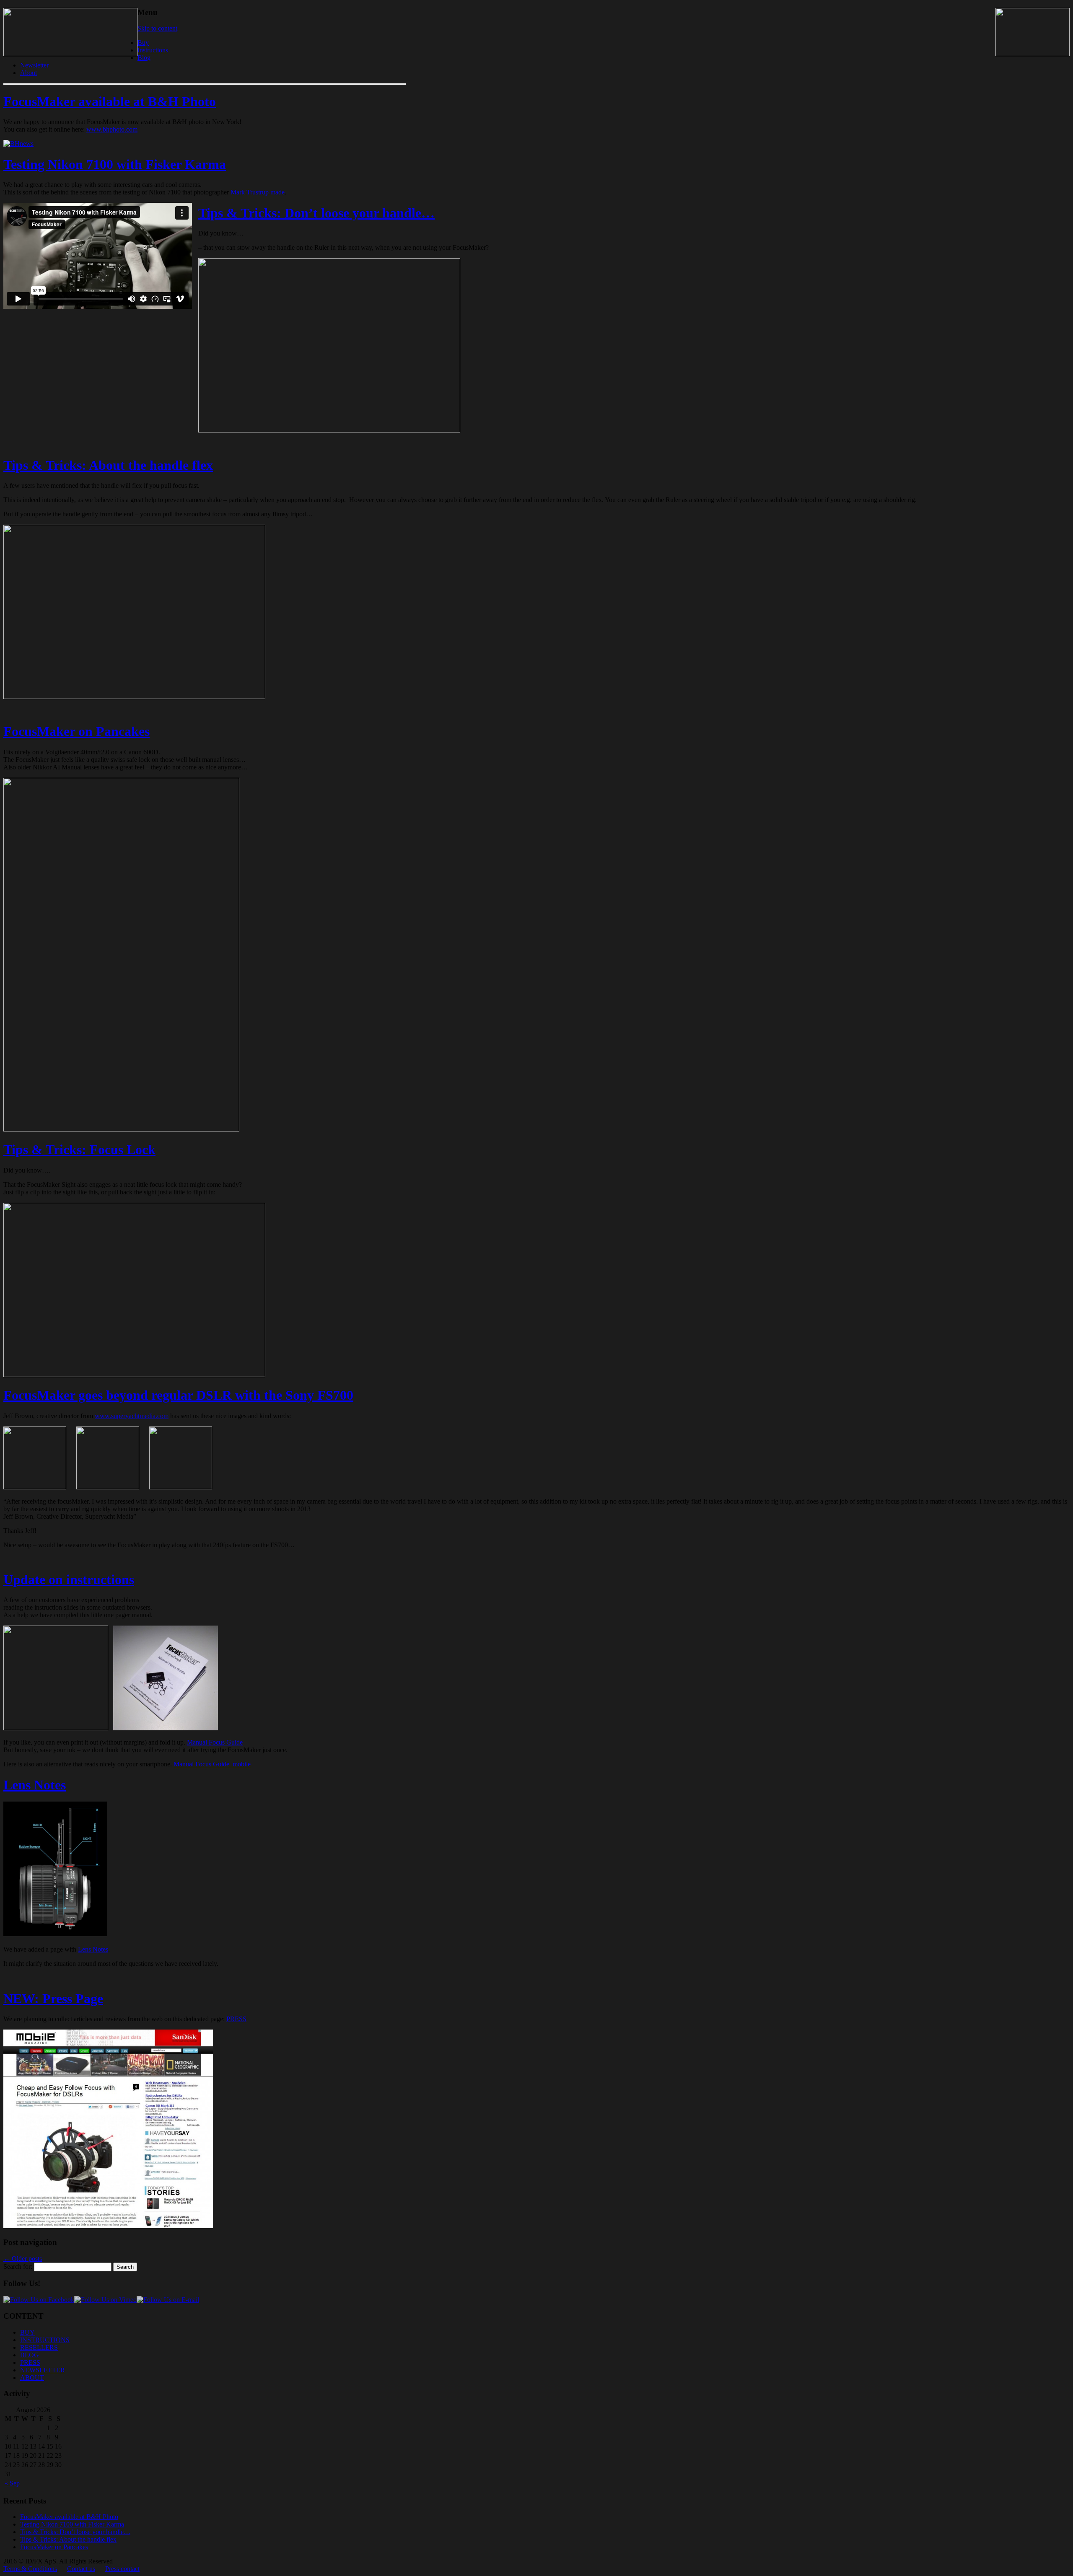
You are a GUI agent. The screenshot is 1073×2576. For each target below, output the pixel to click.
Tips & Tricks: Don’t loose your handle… (316, 213)
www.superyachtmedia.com (132, 1416)
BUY (27, 2332)
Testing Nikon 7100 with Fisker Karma (115, 164)
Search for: (18, 2267)
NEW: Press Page (53, 1999)
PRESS (236, 2019)
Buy (143, 43)
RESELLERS (39, 2347)
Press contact (122, 2569)
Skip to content (157, 28)
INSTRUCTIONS (45, 2340)
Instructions (153, 50)
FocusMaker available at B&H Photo (110, 101)
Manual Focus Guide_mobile (212, 1764)
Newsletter (34, 65)
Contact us (81, 2569)
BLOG (30, 2355)
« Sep (12, 2483)
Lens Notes (35, 1785)
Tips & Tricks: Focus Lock (79, 1149)
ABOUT (32, 2378)
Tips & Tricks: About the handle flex (108, 465)
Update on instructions (69, 1579)
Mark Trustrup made (258, 192)
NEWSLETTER (43, 2370)
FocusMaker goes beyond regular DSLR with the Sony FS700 (178, 1395)
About (29, 73)
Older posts (23, 2259)
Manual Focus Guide (215, 1742)
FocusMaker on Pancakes (76, 731)
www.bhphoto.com (112, 129)
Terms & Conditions (30, 2569)
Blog (144, 58)
